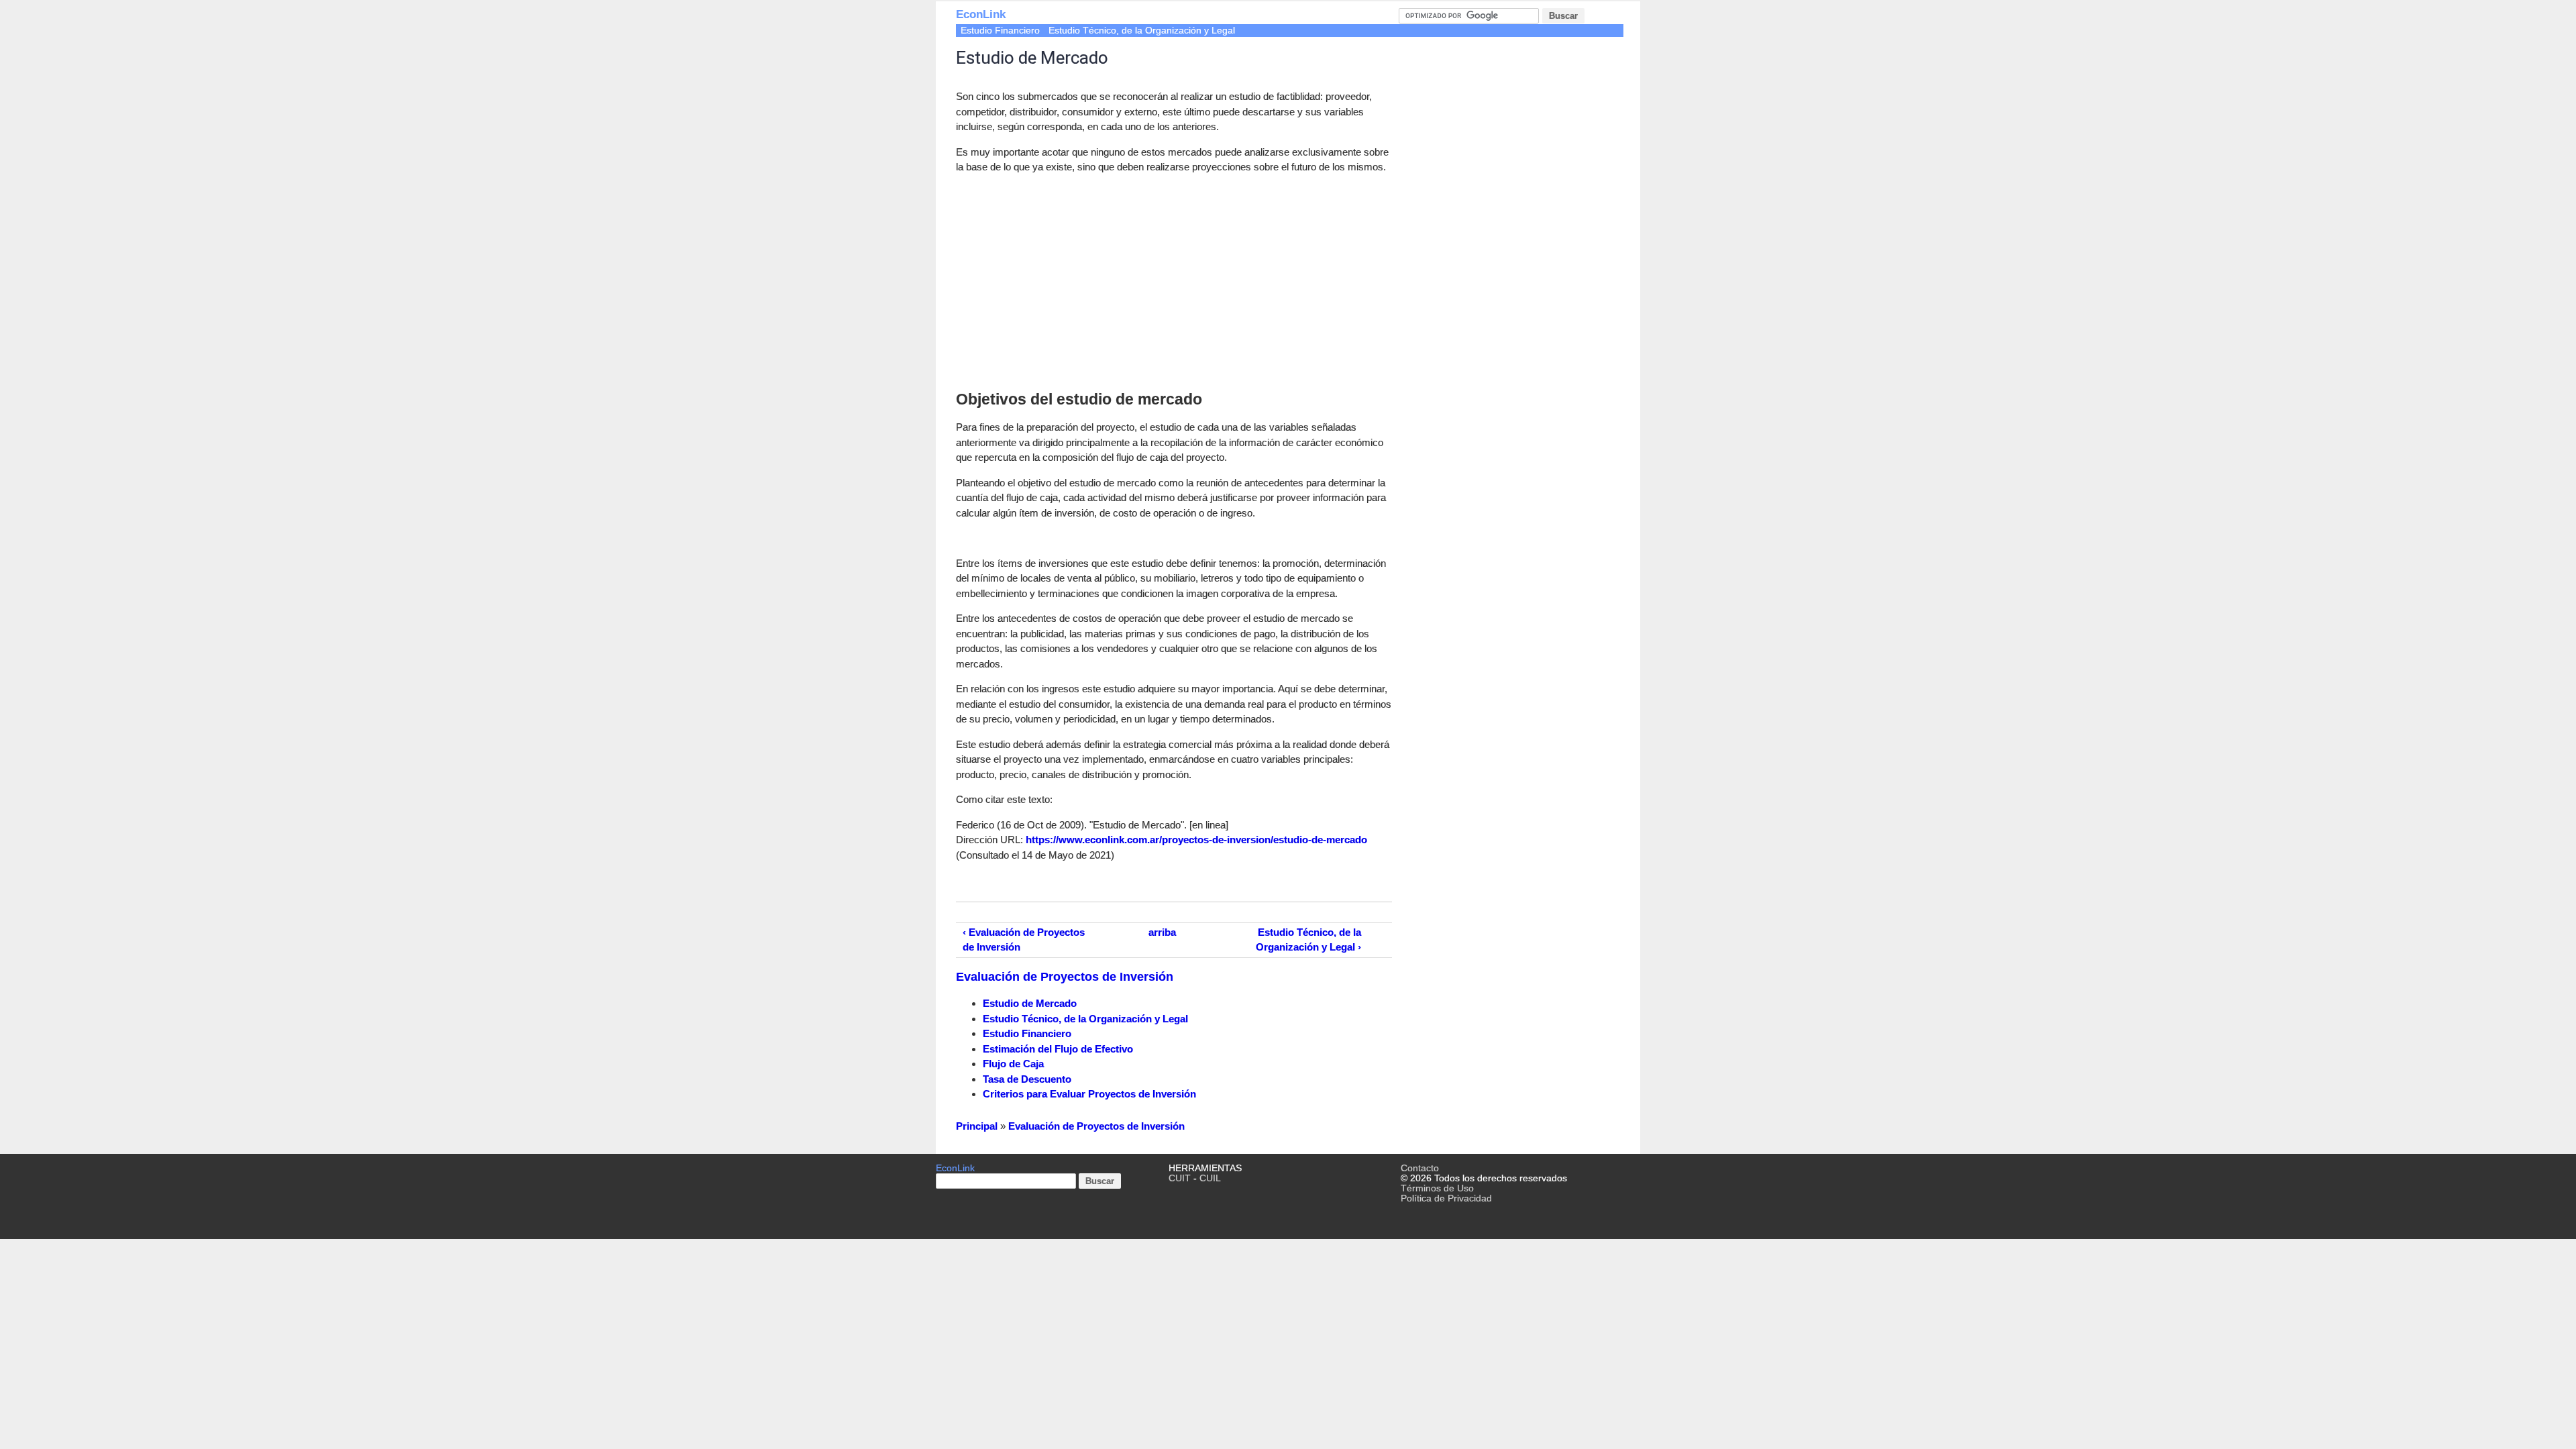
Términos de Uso (1437, 1188)
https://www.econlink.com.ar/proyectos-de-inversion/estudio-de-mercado (1196, 840)
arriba (1162, 932)
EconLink (981, 14)
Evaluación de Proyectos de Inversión (1065, 977)
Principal (977, 1126)
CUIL (1210, 1178)
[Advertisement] (1069, 279)
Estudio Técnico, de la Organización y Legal (1142, 31)
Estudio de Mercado (1030, 1003)
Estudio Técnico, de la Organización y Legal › (1308, 940)
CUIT (1180, 1178)
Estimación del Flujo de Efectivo (1058, 1049)
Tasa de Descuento (1027, 1079)
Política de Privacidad (1446, 1198)
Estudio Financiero (1000, 31)
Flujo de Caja (1013, 1064)
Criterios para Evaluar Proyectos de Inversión (1089, 1094)
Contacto (1420, 1168)
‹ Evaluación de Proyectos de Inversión (1024, 940)
